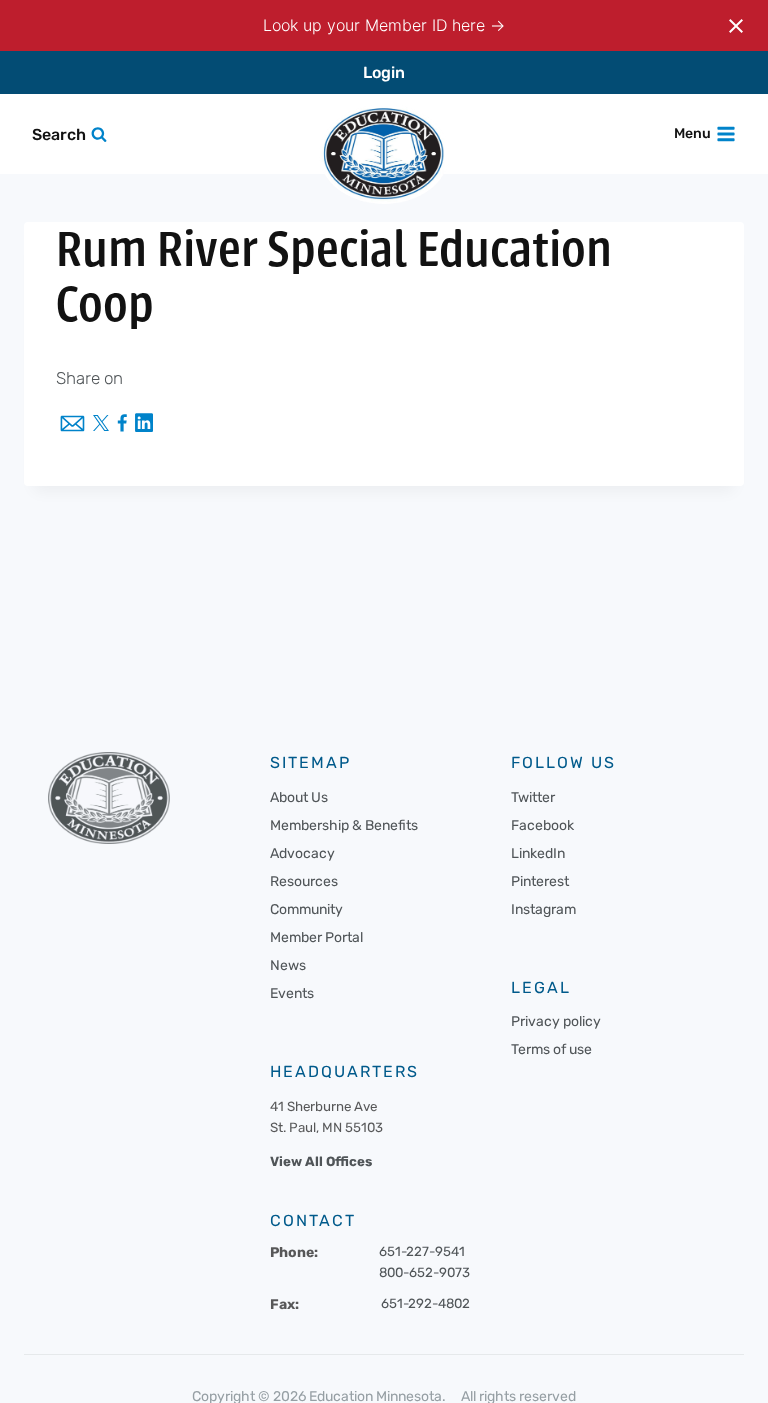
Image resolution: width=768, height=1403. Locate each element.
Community (306, 909)
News (288, 965)
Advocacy (302, 853)
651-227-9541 (422, 1251)
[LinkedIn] (144, 424)
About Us (299, 797)
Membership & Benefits (344, 825)
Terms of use (551, 1049)
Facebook (542, 825)
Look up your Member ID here (376, 25)
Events (292, 993)
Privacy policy (556, 1021)
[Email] (72, 425)
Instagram (543, 909)
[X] (101, 425)
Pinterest (540, 881)
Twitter (533, 797)
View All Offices (321, 1161)
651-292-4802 (425, 1303)
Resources (304, 881)
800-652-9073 (424, 1272)
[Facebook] (122, 424)
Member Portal (316, 937)
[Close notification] (736, 26)
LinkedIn (538, 853)
